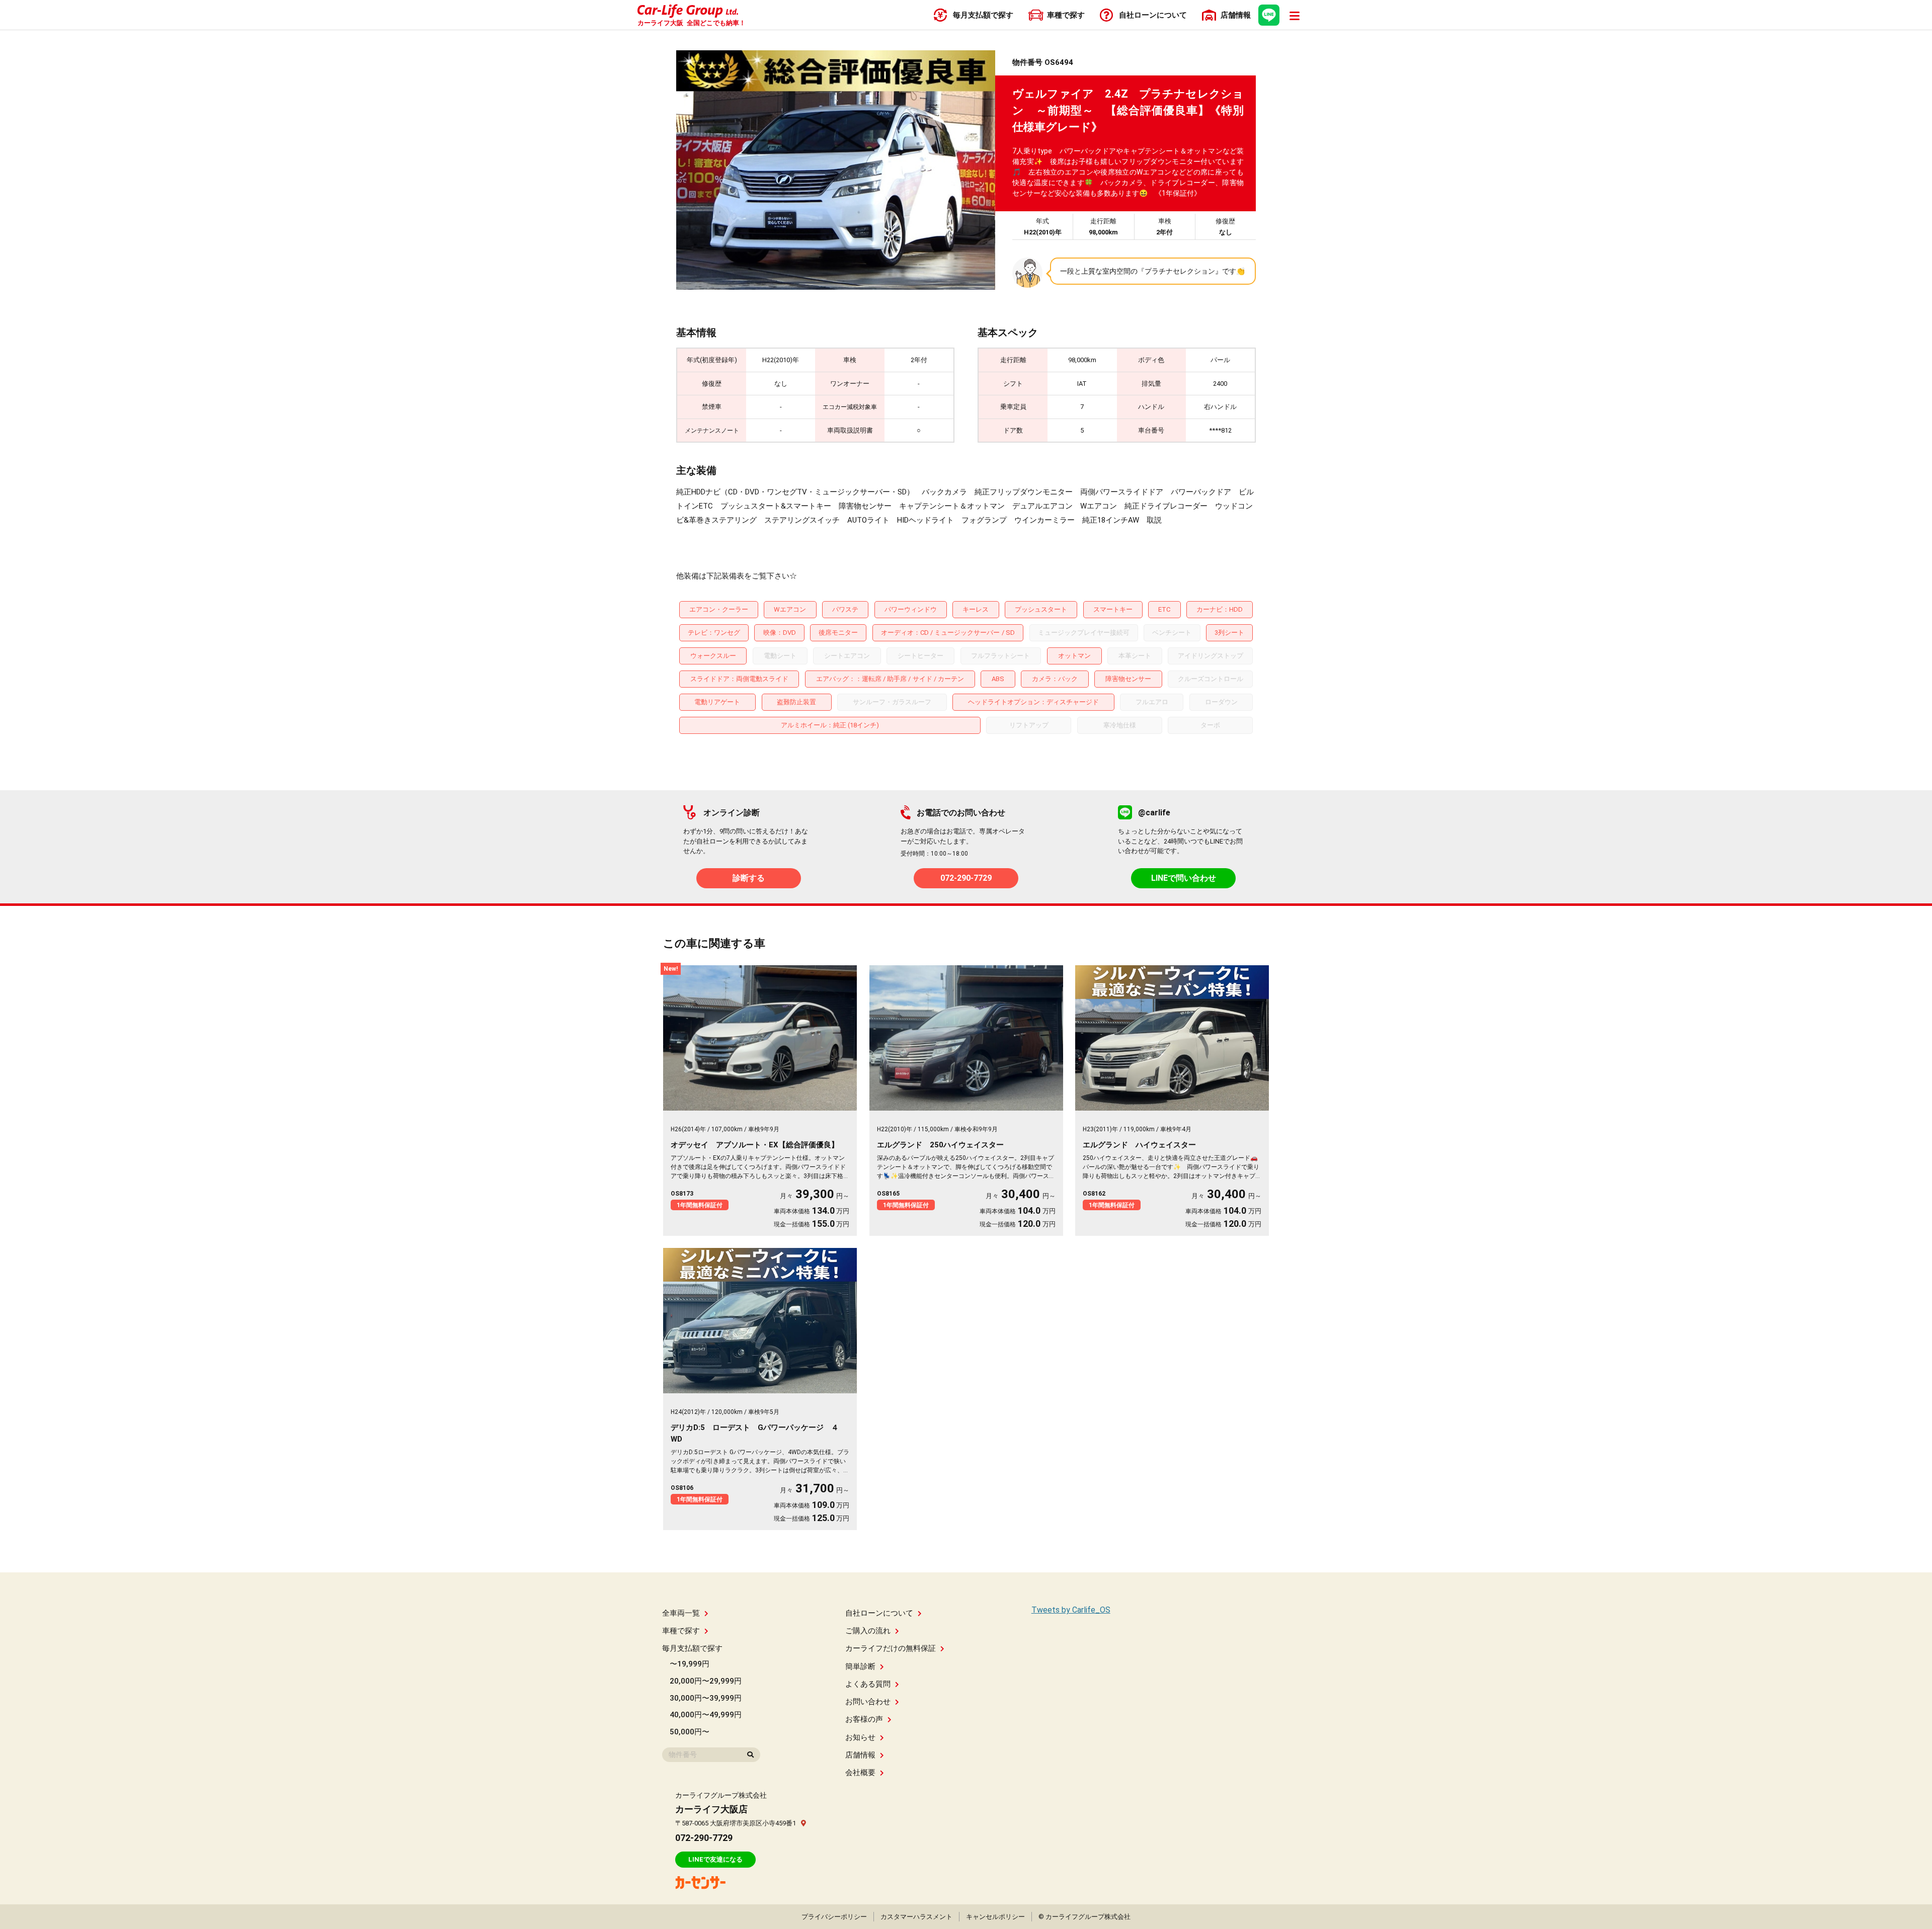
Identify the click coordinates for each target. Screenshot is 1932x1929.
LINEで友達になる (715, 1859)
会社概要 (860, 1773)
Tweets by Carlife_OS (1071, 1610)
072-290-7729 (966, 878)
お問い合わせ (868, 1702)
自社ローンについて (879, 1613)
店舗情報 (860, 1755)
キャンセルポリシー (995, 1917)
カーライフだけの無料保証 (891, 1648)
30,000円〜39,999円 (706, 1698)
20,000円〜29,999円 (706, 1681)
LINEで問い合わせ (1184, 878)
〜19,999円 (690, 1664)
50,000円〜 (690, 1732)
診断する (749, 878)
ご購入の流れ (868, 1631)
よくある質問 (868, 1684)
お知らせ (860, 1737)
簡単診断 (860, 1666)
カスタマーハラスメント (916, 1917)
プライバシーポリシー (834, 1917)
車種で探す (681, 1631)
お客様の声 (864, 1719)
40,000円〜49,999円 (706, 1715)
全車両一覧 (681, 1613)
